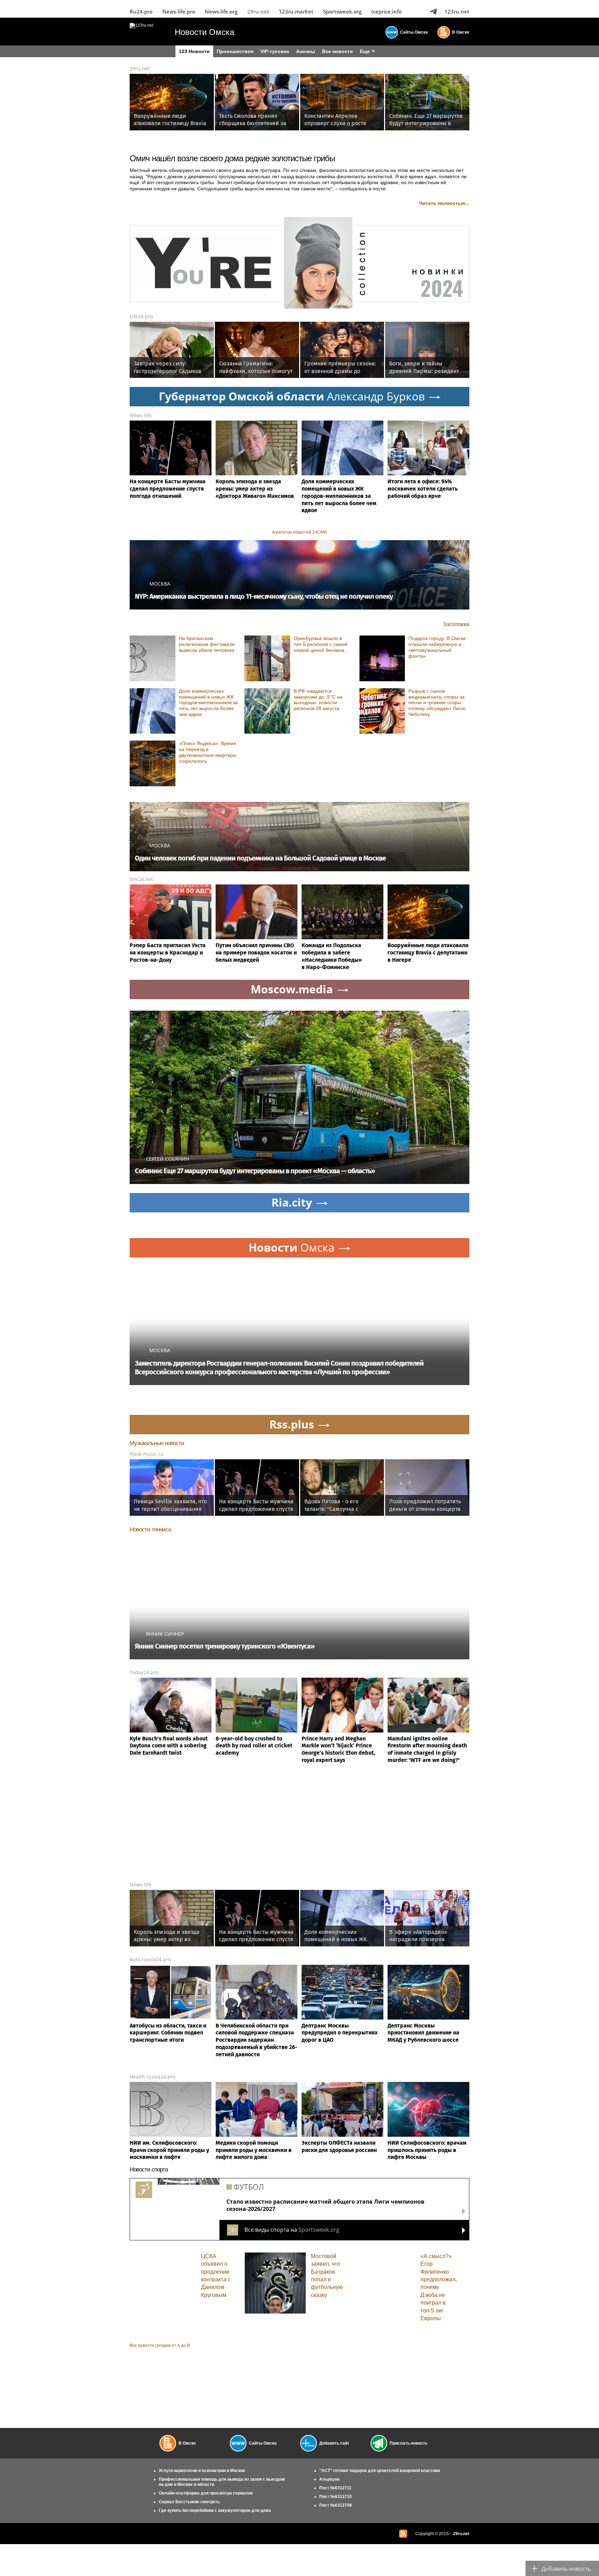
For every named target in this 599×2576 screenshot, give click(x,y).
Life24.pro (141, 316)
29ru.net (258, 11)
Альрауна (329, 2479)
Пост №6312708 (336, 2505)
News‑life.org (221, 11)
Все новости (337, 51)
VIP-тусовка (275, 51)
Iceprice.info (387, 11)
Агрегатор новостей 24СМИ (299, 532)
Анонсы (306, 51)
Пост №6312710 (336, 2497)
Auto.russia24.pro (150, 1959)
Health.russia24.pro (153, 2077)
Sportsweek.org (342, 11)
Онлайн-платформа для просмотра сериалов (206, 2493)
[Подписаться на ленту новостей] (403, 2534)
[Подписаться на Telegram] (433, 11)
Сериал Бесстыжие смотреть (189, 2502)
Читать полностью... (444, 203)
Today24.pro (144, 1672)
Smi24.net (141, 879)
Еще (365, 51)
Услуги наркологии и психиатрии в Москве (202, 2471)
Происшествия (235, 51)
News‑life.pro (179, 11)
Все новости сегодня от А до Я (160, 2345)
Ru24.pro (141, 11)
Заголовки (456, 624)
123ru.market (296, 11)
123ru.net (457, 11)
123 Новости (194, 51)
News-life (141, 415)
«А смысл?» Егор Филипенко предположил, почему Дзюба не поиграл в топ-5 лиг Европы (439, 2287)
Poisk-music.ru (147, 1454)
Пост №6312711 (335, 2488)
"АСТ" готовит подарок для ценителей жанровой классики (380, 2471)
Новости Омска (205, 32)
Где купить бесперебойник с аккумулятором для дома (215, 2510)
